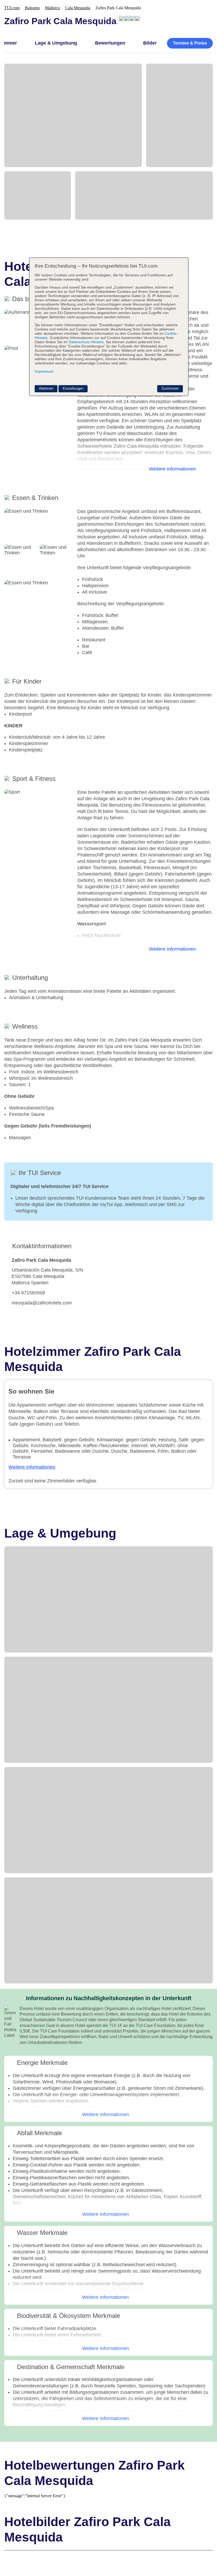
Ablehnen (46, 388)
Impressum (44, 371)
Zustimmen (170, 388)
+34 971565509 (28, 1293)
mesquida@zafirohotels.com (42, 1303)
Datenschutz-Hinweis (86, 342)
